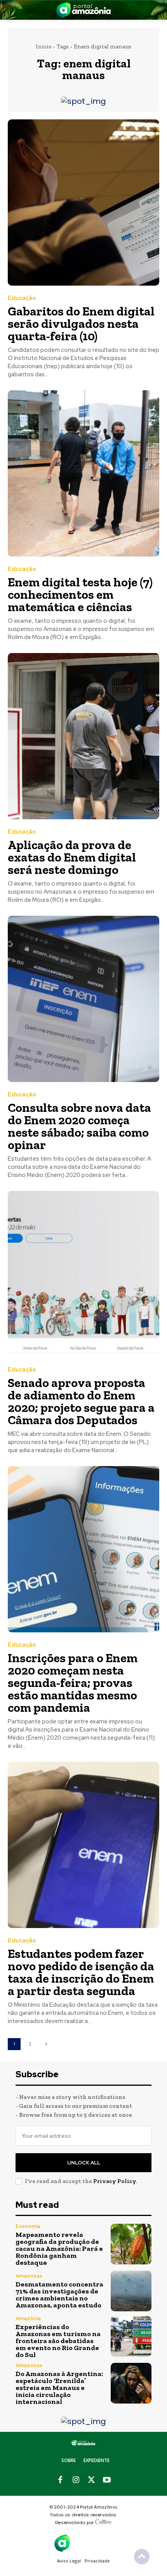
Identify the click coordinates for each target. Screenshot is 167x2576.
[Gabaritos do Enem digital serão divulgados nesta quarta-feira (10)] (83, 202)
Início (44, 47)
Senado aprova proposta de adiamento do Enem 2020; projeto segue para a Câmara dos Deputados (81, 1401)
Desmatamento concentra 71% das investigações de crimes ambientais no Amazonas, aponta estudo (59, 2295)
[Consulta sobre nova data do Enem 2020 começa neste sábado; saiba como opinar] (83, 999)
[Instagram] (76, 2480)
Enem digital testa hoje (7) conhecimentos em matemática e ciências (80, 594)
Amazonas (29, 2276)
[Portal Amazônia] (83, 10)
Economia (28, 2226)
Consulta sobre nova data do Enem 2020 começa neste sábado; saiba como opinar (79, 1126)
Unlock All (84, 2163)
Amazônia (28, 2318)
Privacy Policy (115, 2181)
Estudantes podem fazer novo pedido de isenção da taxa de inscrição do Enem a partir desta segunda (81, 1972)
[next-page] (46, 2044)
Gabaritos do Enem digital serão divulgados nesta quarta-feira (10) (81, 324)
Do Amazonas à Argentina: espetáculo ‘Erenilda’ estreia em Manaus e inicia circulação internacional (59, 2388)
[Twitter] (91, 2480)
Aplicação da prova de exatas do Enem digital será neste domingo (72, 857)
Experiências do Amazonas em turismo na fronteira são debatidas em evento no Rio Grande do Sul (58, 2341)
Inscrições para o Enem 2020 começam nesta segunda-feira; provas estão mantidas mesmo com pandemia (73, 1683)
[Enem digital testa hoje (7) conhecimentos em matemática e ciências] (83, 473)
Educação (22, 298)
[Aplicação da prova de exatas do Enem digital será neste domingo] (83, 736)
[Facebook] (60, 2480)
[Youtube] (107, 2480)
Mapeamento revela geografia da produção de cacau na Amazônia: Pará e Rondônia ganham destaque (59, 2249)
